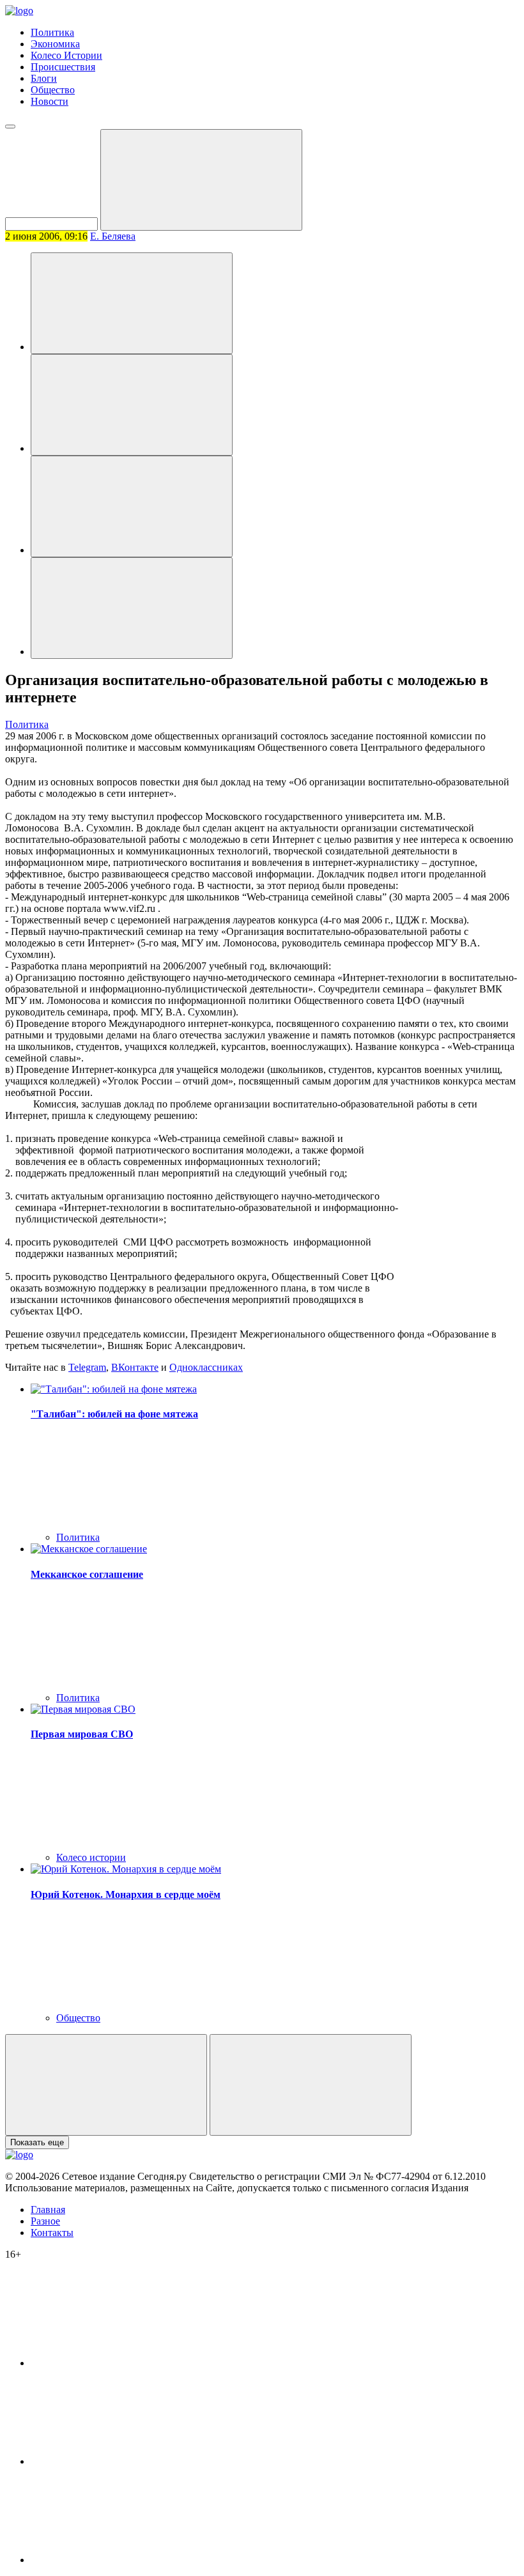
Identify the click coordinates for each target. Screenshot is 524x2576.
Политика (52, 32)
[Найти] (201, 180)
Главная (48, 2210)
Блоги (44, 78)
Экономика (55, 44)
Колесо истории (91, 1857)
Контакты (52, 2233)
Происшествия (63, 67)
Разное (45, 2221)
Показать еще (37, 2142)
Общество (53, 90)
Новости (50, 101)
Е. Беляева (113, 236)
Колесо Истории (66, 55)
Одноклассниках (206, 1367)
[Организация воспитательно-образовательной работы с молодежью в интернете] (132, 303)
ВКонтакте (135, 1367)
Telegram (87, 1367)
